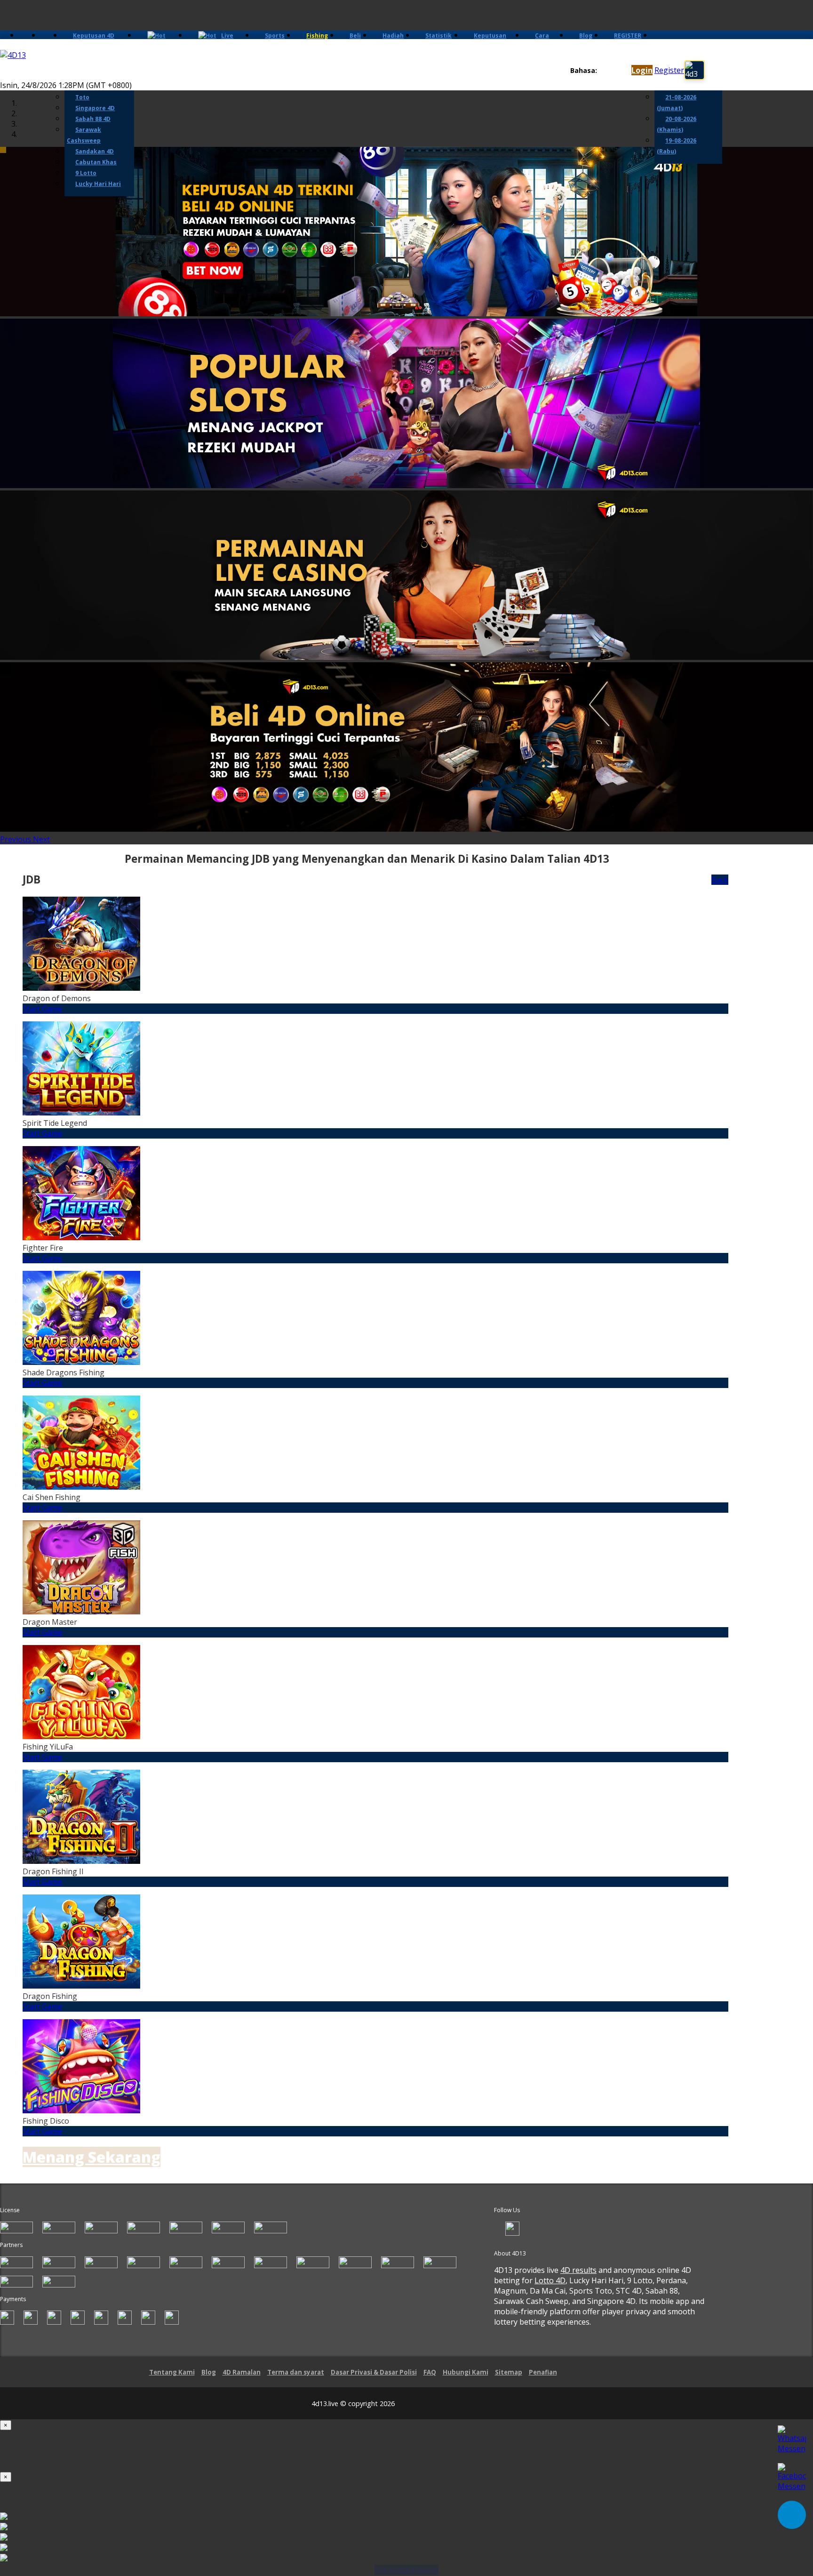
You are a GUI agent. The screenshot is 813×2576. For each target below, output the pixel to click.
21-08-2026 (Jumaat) (677, 103)
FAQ (430, 2372)
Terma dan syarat (296, 2372)
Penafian (543, 2372)
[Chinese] (611, 71)
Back (720, 880)
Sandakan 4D (95, 151)
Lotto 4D (550, 2280)
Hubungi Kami (466, 2372)
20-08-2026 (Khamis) (677, 124)
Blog (586, 36)
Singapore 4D (95, 108)
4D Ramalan (242, 2372)
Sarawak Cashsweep (84, 135)
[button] (16, 839)
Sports (275, 36)
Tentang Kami (172, 2372)
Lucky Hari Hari (98, 184)
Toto (82, 97)
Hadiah (393, 36)
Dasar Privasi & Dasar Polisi (374, 2372)
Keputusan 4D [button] (94, 36)
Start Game (42, 1009)
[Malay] (620, 71)
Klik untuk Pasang (406, 2570)
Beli (355, 36)
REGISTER (628, 36)
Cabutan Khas (96, 162)
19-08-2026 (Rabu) (677, 146)
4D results (578, 2270)
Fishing (317, 36)
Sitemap (509, 2372)
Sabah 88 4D (93, 119)
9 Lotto (86, 173)
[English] (602, 71)
